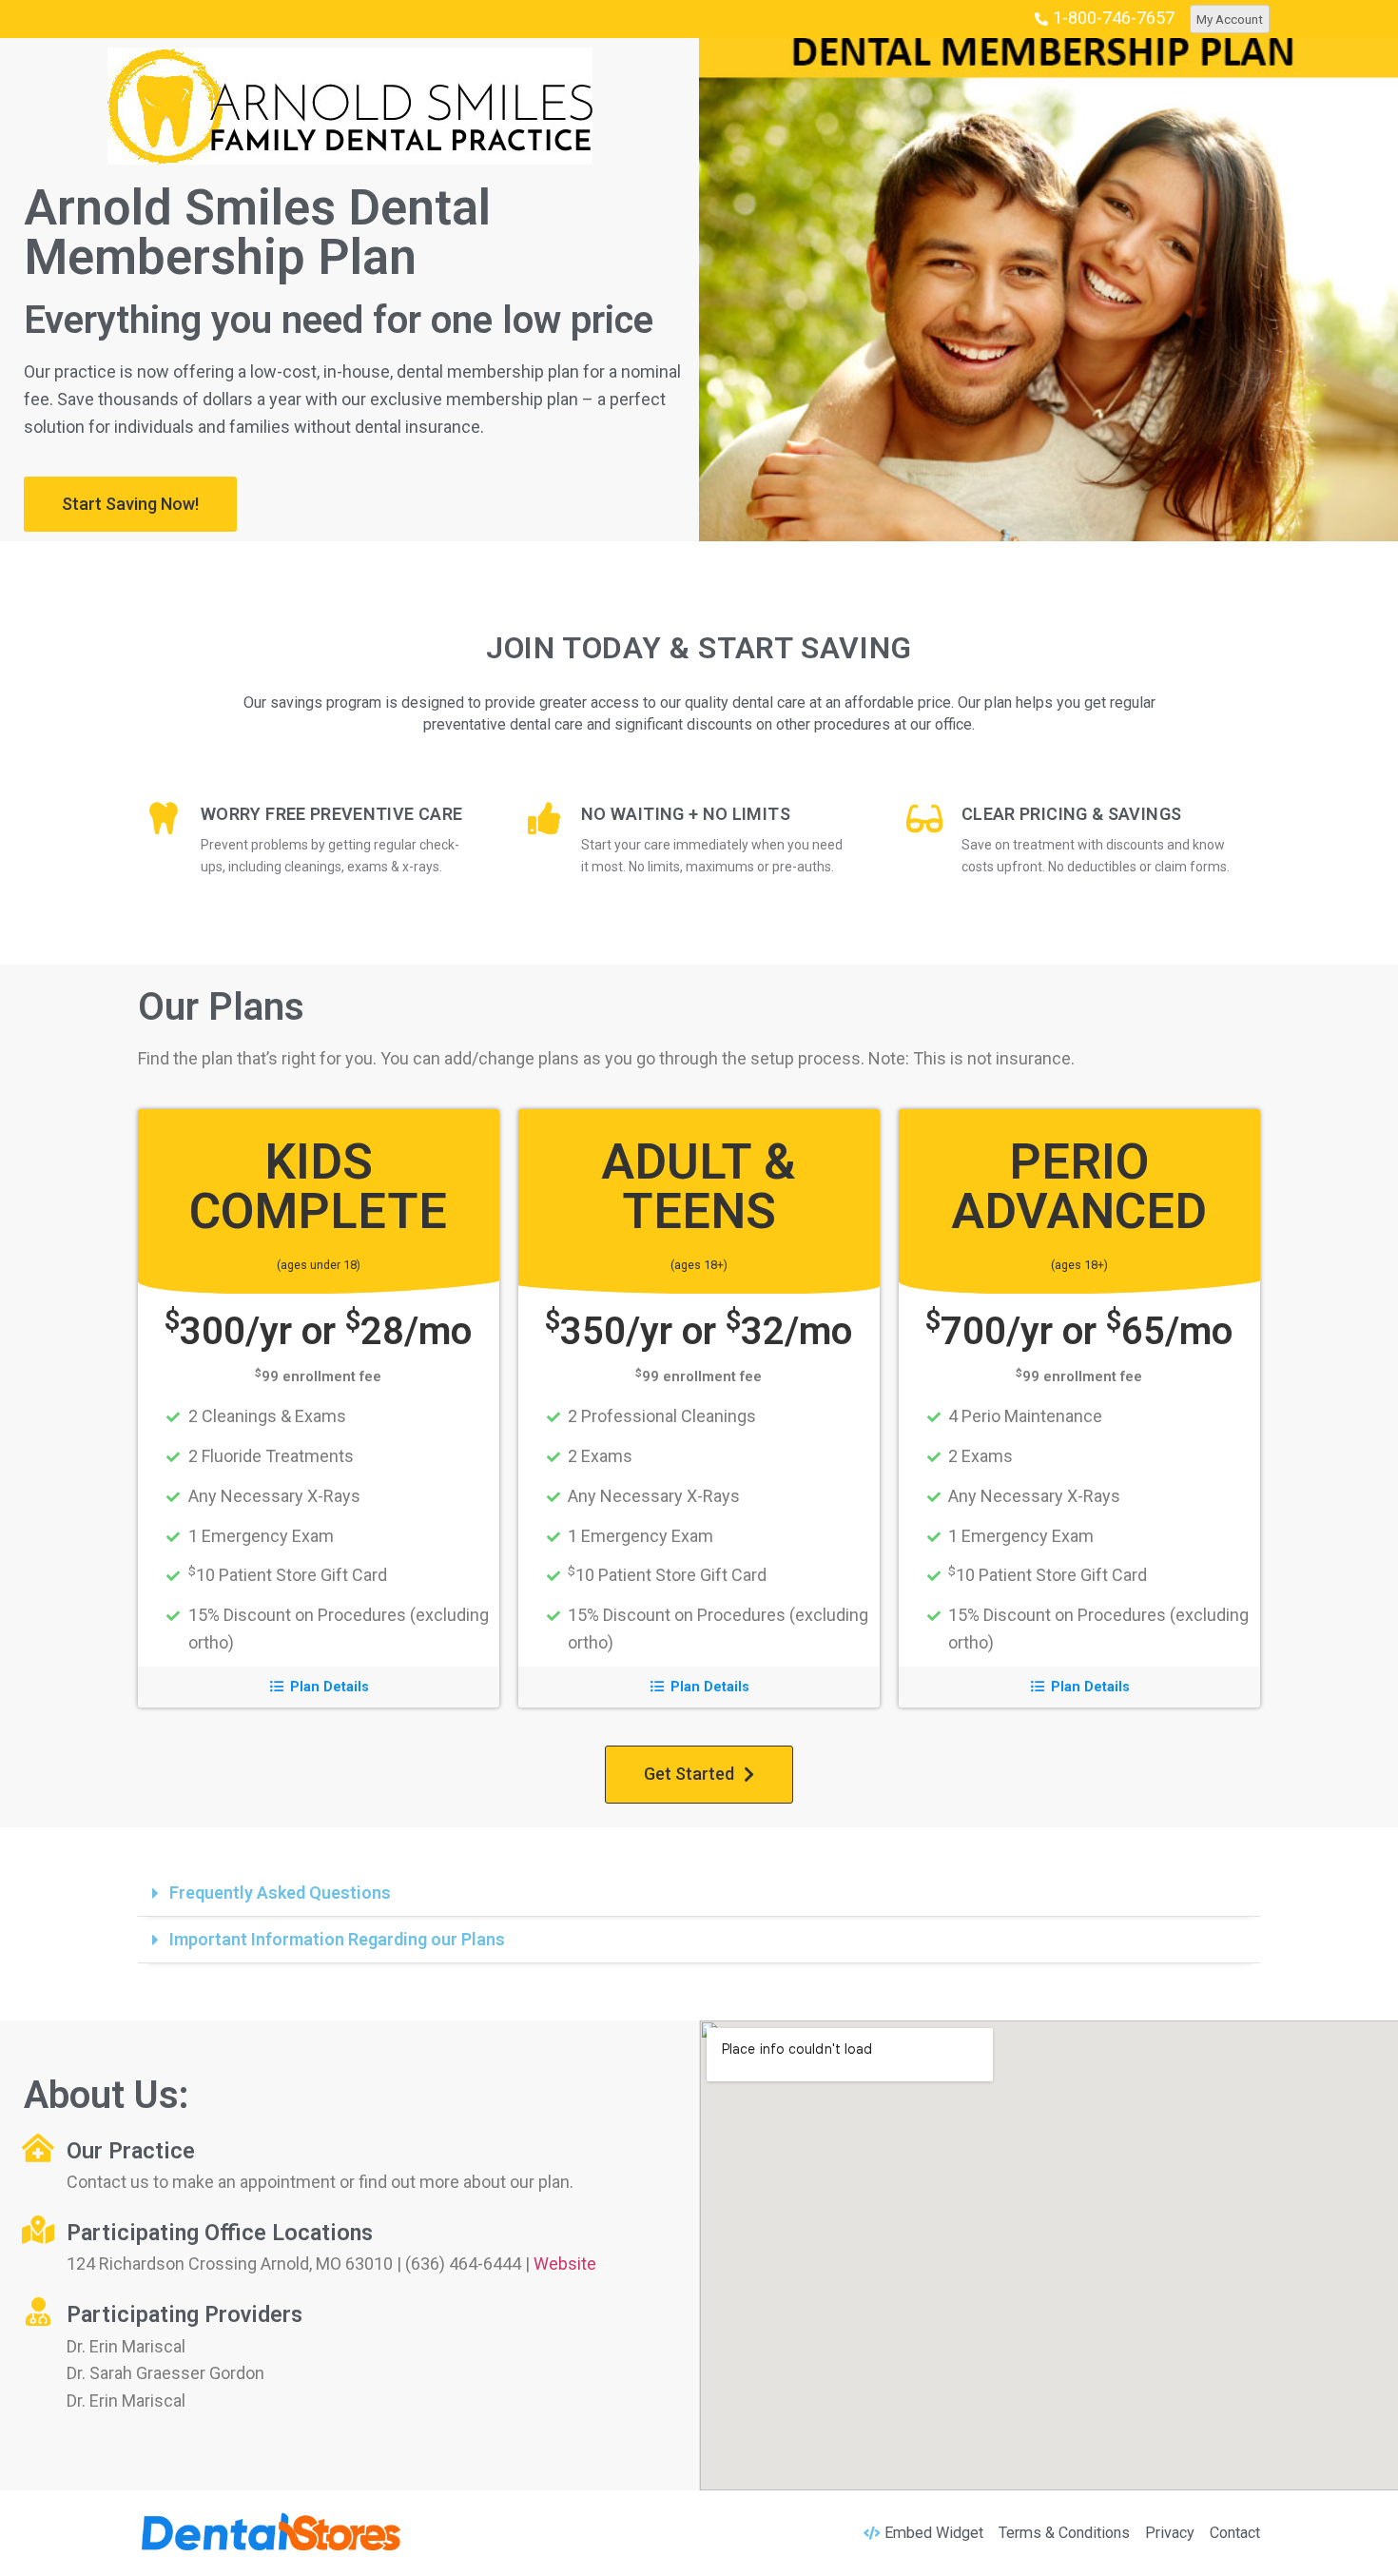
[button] (130, 504)
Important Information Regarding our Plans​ (337, 1939)
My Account (1230, 19)
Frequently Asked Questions (280, 1893)
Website (565, 2264)
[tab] (699, 1893)
